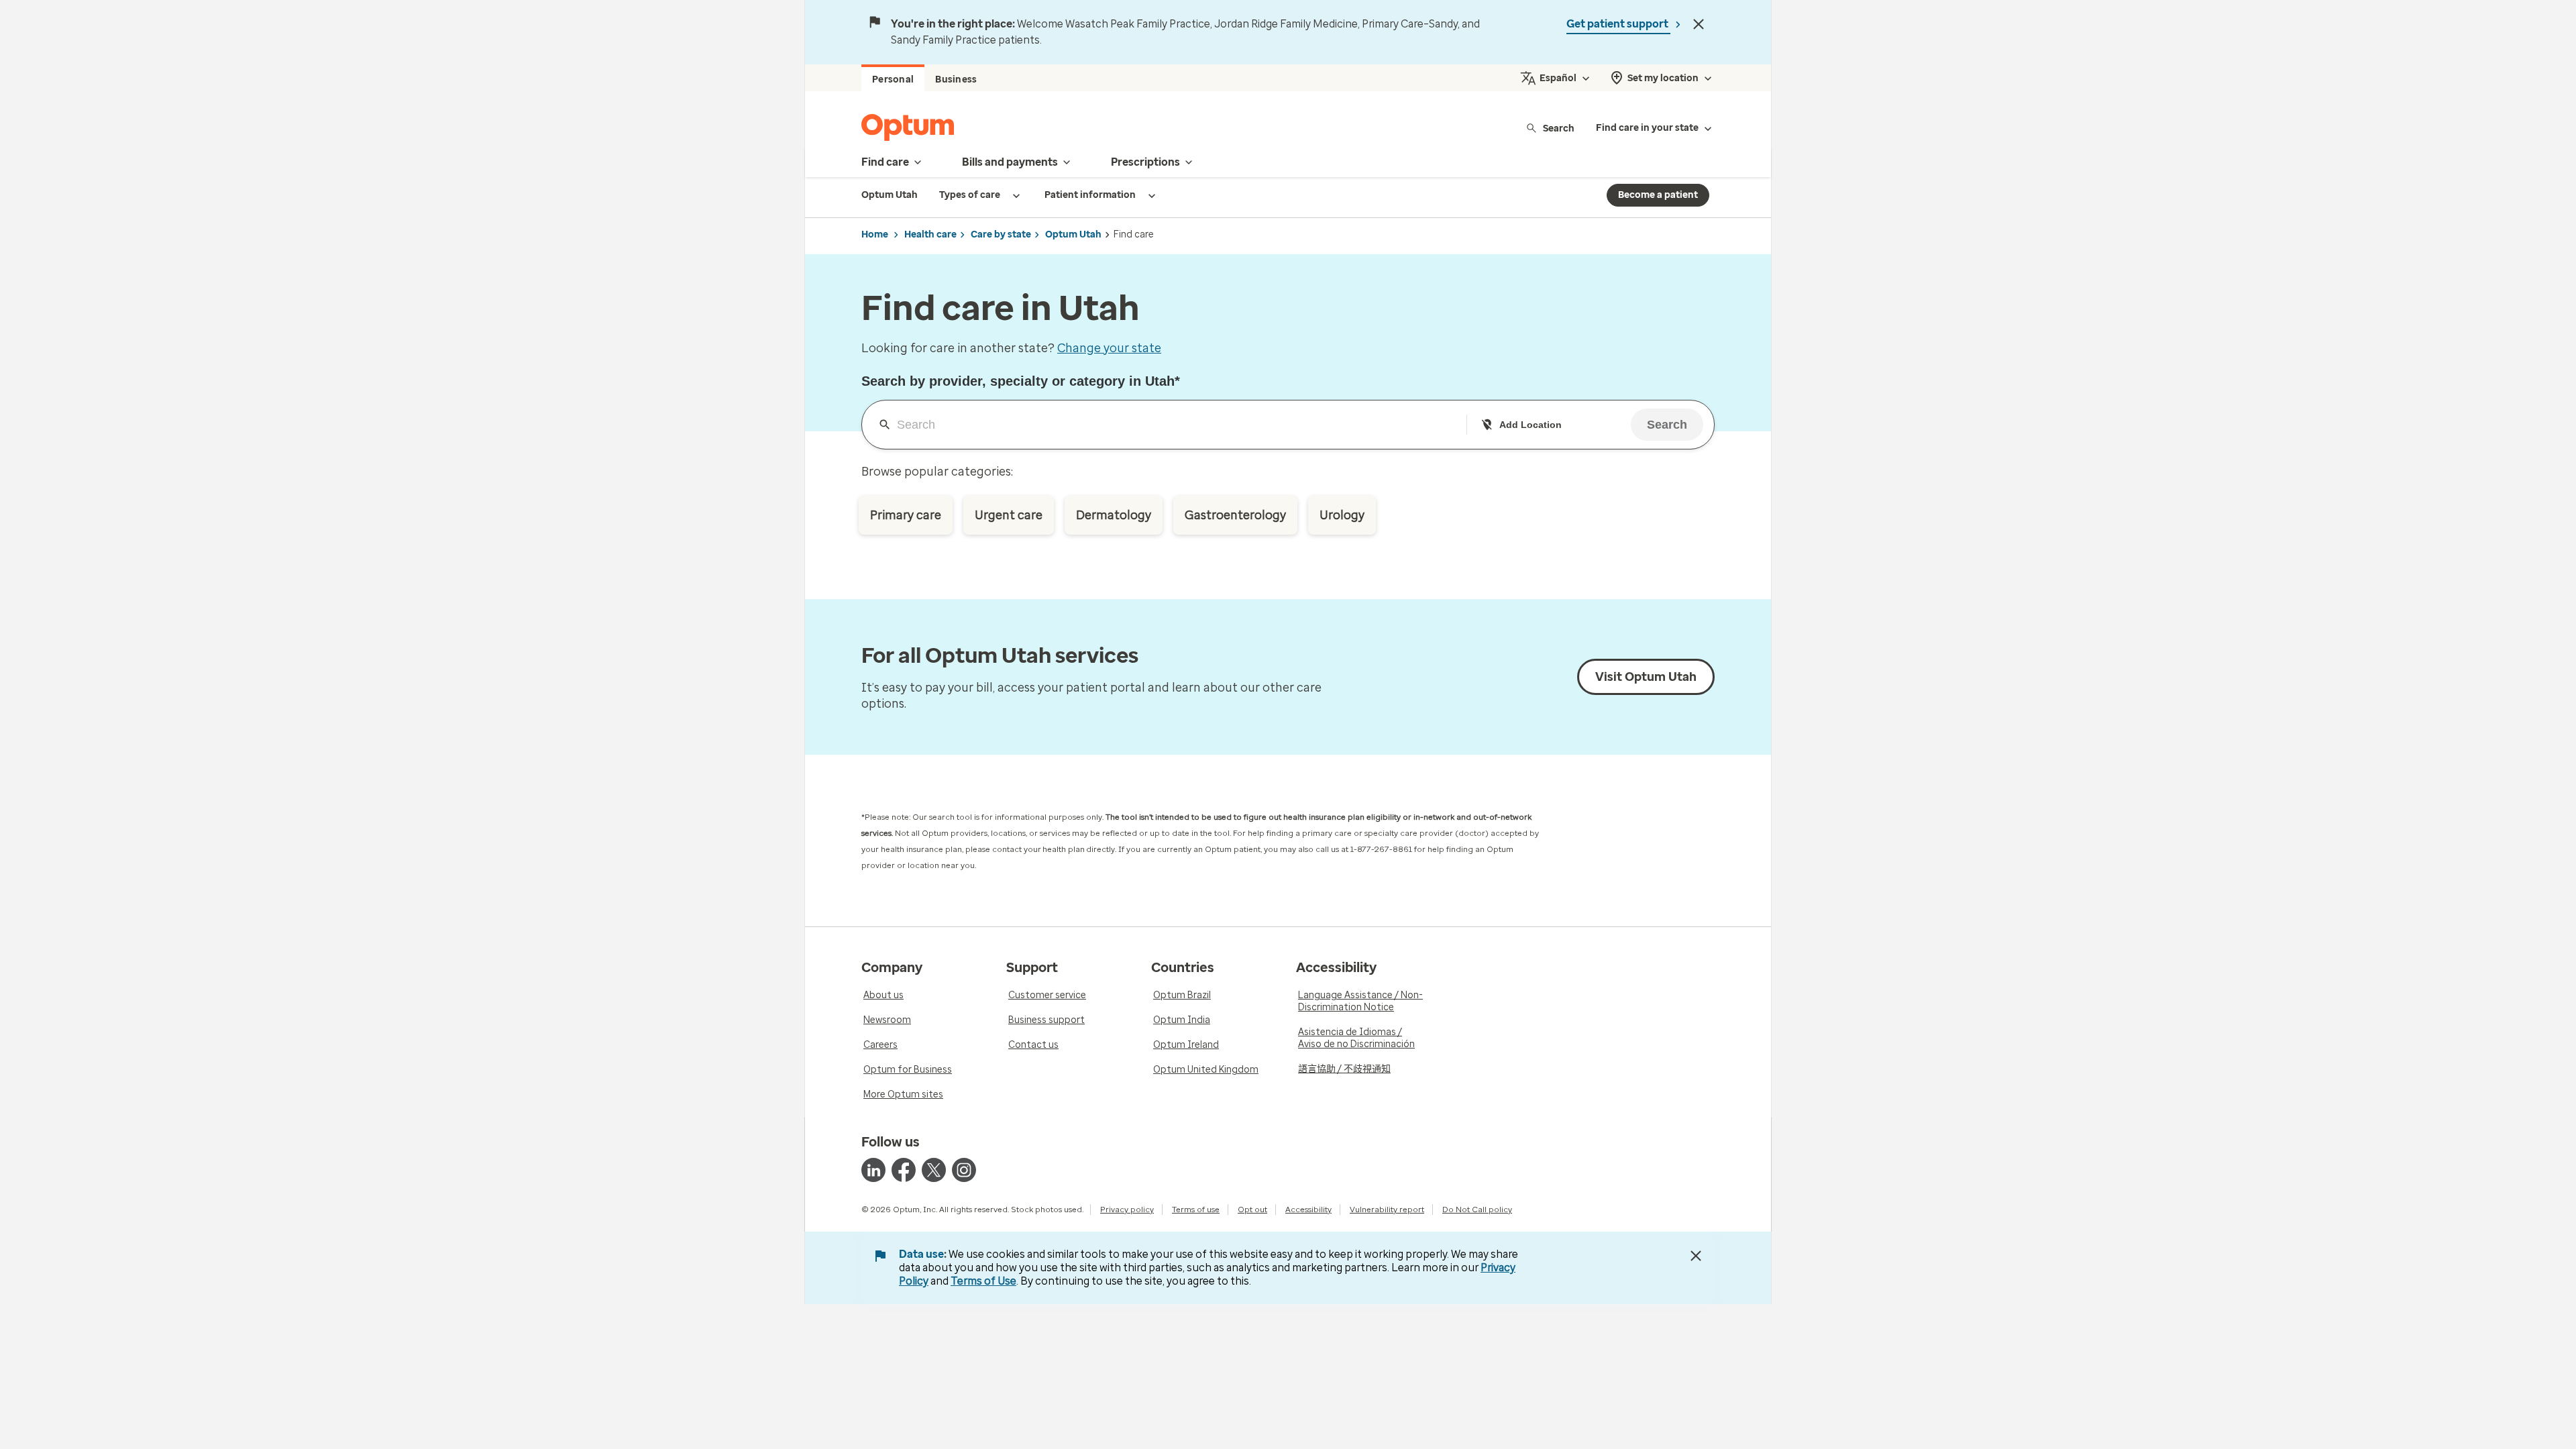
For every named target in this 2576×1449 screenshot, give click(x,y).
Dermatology (1114, 515)
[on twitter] (934, 1170)
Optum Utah (1073, 234)
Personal (893, 79)
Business (956, 79)
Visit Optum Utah (1646, 677)
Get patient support (1618, 24)
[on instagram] (964, 1170)
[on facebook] (904, 1170)
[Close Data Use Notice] (1696, 1256)
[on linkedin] (873, 1170)
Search (1559, 128)
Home (875, 234)
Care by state (1001, 234)
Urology (1342, 515)
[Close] (1699, 24)
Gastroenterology (1235, 515)
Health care (930, 234)
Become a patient (1658, 195)
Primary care (906, 515)
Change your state (1109, 348)
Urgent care (1009, 515)
